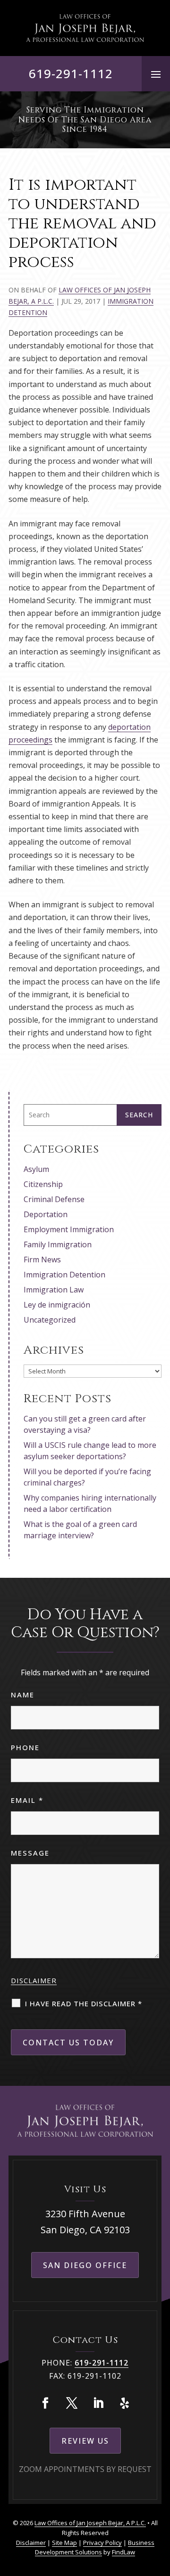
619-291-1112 (71, 73)
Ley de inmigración (57, 1305)
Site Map (64, 2543)
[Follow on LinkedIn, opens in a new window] (98, 2403)
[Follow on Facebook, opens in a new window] (45, 2403)
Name (23, 1695)
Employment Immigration (69, 1229)
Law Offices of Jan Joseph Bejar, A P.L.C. (90, 2523)
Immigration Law (54, 1290)
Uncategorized (50, 1320)
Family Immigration (58, 1244)
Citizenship (43, 1184)
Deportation (46, 1214)
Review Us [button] (85, 2441)
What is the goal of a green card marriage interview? (80, 1530)
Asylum (36, 1169)
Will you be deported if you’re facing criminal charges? (87, 1477)
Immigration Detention (64, 1275)
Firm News (42, 1260)
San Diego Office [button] (85, 2265)
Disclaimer (34, 1980)
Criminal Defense (54, 1199)
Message (30, 1853)
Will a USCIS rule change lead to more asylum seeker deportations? (90, 1451)
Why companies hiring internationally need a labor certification (90, 1503)
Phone (25, 1747)
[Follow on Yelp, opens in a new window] (125, 2403)
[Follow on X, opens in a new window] (72, 2403)
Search (139, 1115)
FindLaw (123, 2552)
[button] (156, 74)
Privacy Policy (102, 2543)
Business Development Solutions (95, 2548)
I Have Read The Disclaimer (84, 2003)
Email (27, 1800)
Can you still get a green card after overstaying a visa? (85, 1424)
